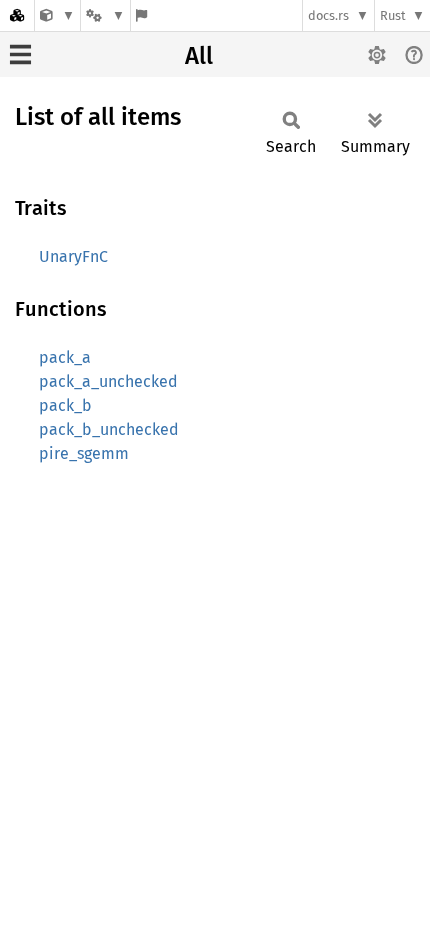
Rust (393, 15)
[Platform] (105, 15)
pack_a (65, 357)
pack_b (65, 405)
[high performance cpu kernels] (57, 15)
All (199, 56)
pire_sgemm (84, 453)
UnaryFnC (73, 256)
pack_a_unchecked (108, 381)
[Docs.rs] (17, 15)
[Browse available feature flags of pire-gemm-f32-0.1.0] (141, 15)
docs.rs (328, 15)
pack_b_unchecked (109, 429)
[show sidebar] (20, 54)
